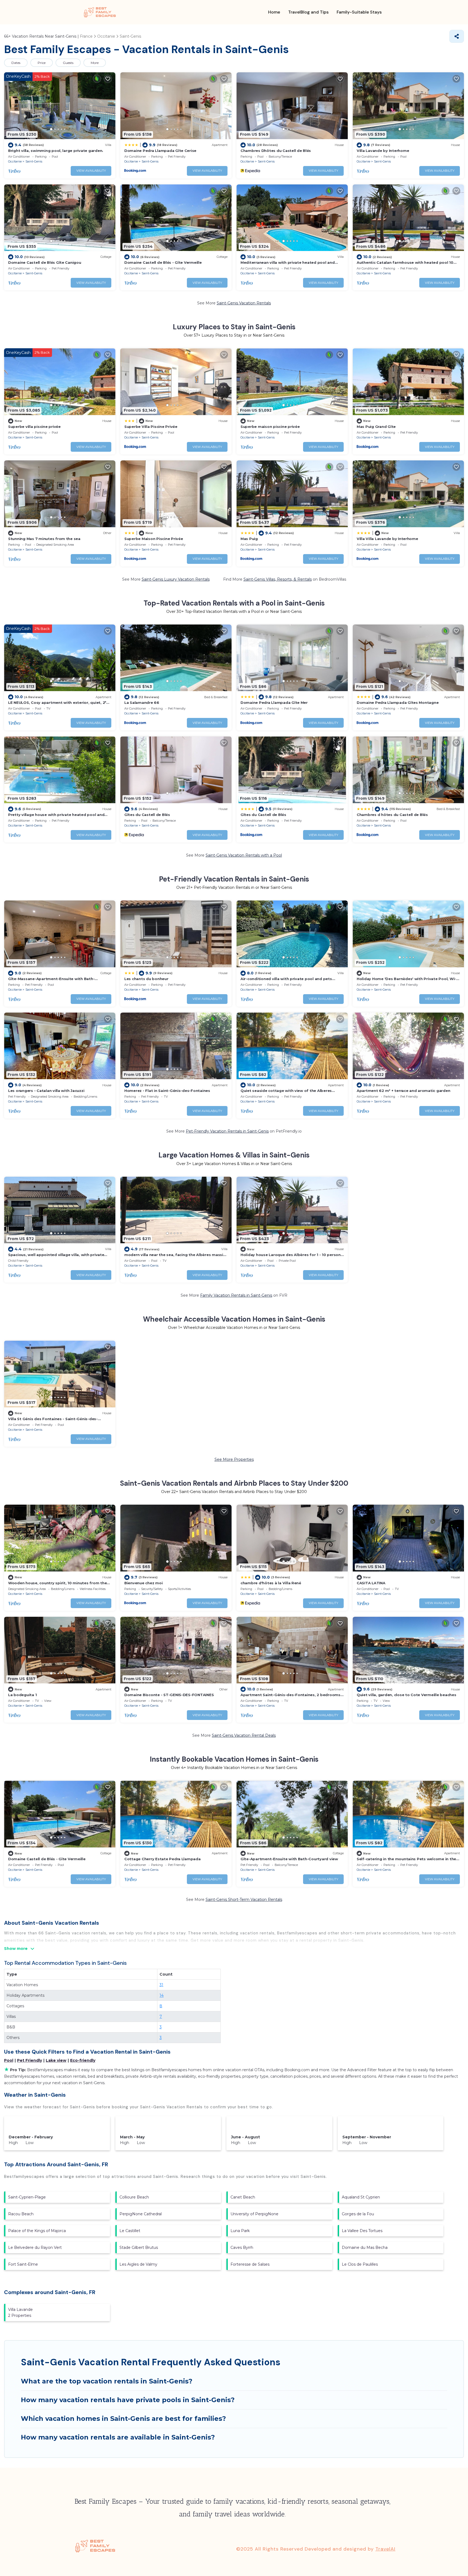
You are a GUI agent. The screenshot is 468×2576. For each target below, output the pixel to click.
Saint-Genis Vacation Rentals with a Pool (244, 855)
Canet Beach (243, 2197)
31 (161, 1985)
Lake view (56, 2060)
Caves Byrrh (242, 2248)
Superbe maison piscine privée (270, 427)
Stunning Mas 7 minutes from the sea (44, 539)
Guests (68, 63)
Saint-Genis (34, 161)
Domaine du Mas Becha (365, 2248)
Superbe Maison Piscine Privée (154, 539)
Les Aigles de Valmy (138, 2264)
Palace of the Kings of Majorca (37, 2231)
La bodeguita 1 (22, 1695)
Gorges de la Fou (358, 2214)
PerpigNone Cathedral (141, 2214)
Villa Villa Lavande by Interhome (387, 539)
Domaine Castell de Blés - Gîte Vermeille (163, 262)
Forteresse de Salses (250, 2264)
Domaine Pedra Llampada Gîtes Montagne (398, 702)
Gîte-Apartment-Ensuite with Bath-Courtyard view (289, 1859)
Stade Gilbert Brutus (139, 2248)
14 (162, 1995)
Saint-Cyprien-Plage (27, 2197)
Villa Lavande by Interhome (383, 151)
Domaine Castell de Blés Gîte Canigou (45, 262)
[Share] (457, 36)
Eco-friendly (83, 2060)
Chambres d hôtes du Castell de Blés (392, 815)
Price (42, 63)
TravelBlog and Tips (308, 12)
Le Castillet (130, 2231)
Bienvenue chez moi (143, 1583)
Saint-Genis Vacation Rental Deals (244, 1735)
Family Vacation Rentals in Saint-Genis (236, 1295)
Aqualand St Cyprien (361, 2197)
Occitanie (15, 161)
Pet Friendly (30, 2060)
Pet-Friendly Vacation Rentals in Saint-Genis (227, 1131)
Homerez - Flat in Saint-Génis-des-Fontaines (167, 1091)
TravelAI (385, 2549)
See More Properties (234, 1459)
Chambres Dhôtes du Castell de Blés (276, 151)
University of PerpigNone (254, 2214)
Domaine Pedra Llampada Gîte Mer (274, 702)
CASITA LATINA (371, 1583)
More (95, 63)
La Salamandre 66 (142, 702)
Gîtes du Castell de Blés (147, 815)
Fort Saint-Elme (23, 2264)
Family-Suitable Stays (359, 12)
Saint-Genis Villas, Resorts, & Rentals (278, 579)
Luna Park (240, 2231)
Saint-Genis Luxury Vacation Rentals (176, 579)
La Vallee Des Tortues (362, 2231)
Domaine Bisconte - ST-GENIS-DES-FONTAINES (169, 1695)
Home (274, 12)
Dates (16, 63)
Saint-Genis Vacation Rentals (244, 303)
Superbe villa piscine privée (34, 427)
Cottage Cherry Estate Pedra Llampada (162, 1859)
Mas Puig (249, 539)
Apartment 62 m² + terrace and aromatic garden (403, 1091)
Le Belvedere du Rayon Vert (35, 2248)
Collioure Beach (134, 2197)
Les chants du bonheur (146, 979)
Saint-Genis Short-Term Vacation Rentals (244, 1900)
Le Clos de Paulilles (360, 2264)
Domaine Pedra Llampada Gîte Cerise (160, 151)
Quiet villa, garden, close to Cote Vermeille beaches (406, 1695)
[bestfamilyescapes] (100, 12)
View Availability (91, 171)
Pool (9, 2060)
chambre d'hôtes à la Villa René (271, 1583)
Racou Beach (21, 2214)
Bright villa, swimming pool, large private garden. (56, 151)
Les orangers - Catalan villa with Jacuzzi (46, 1091)
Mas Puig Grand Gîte (376, 427)
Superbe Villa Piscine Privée (151, 427)
